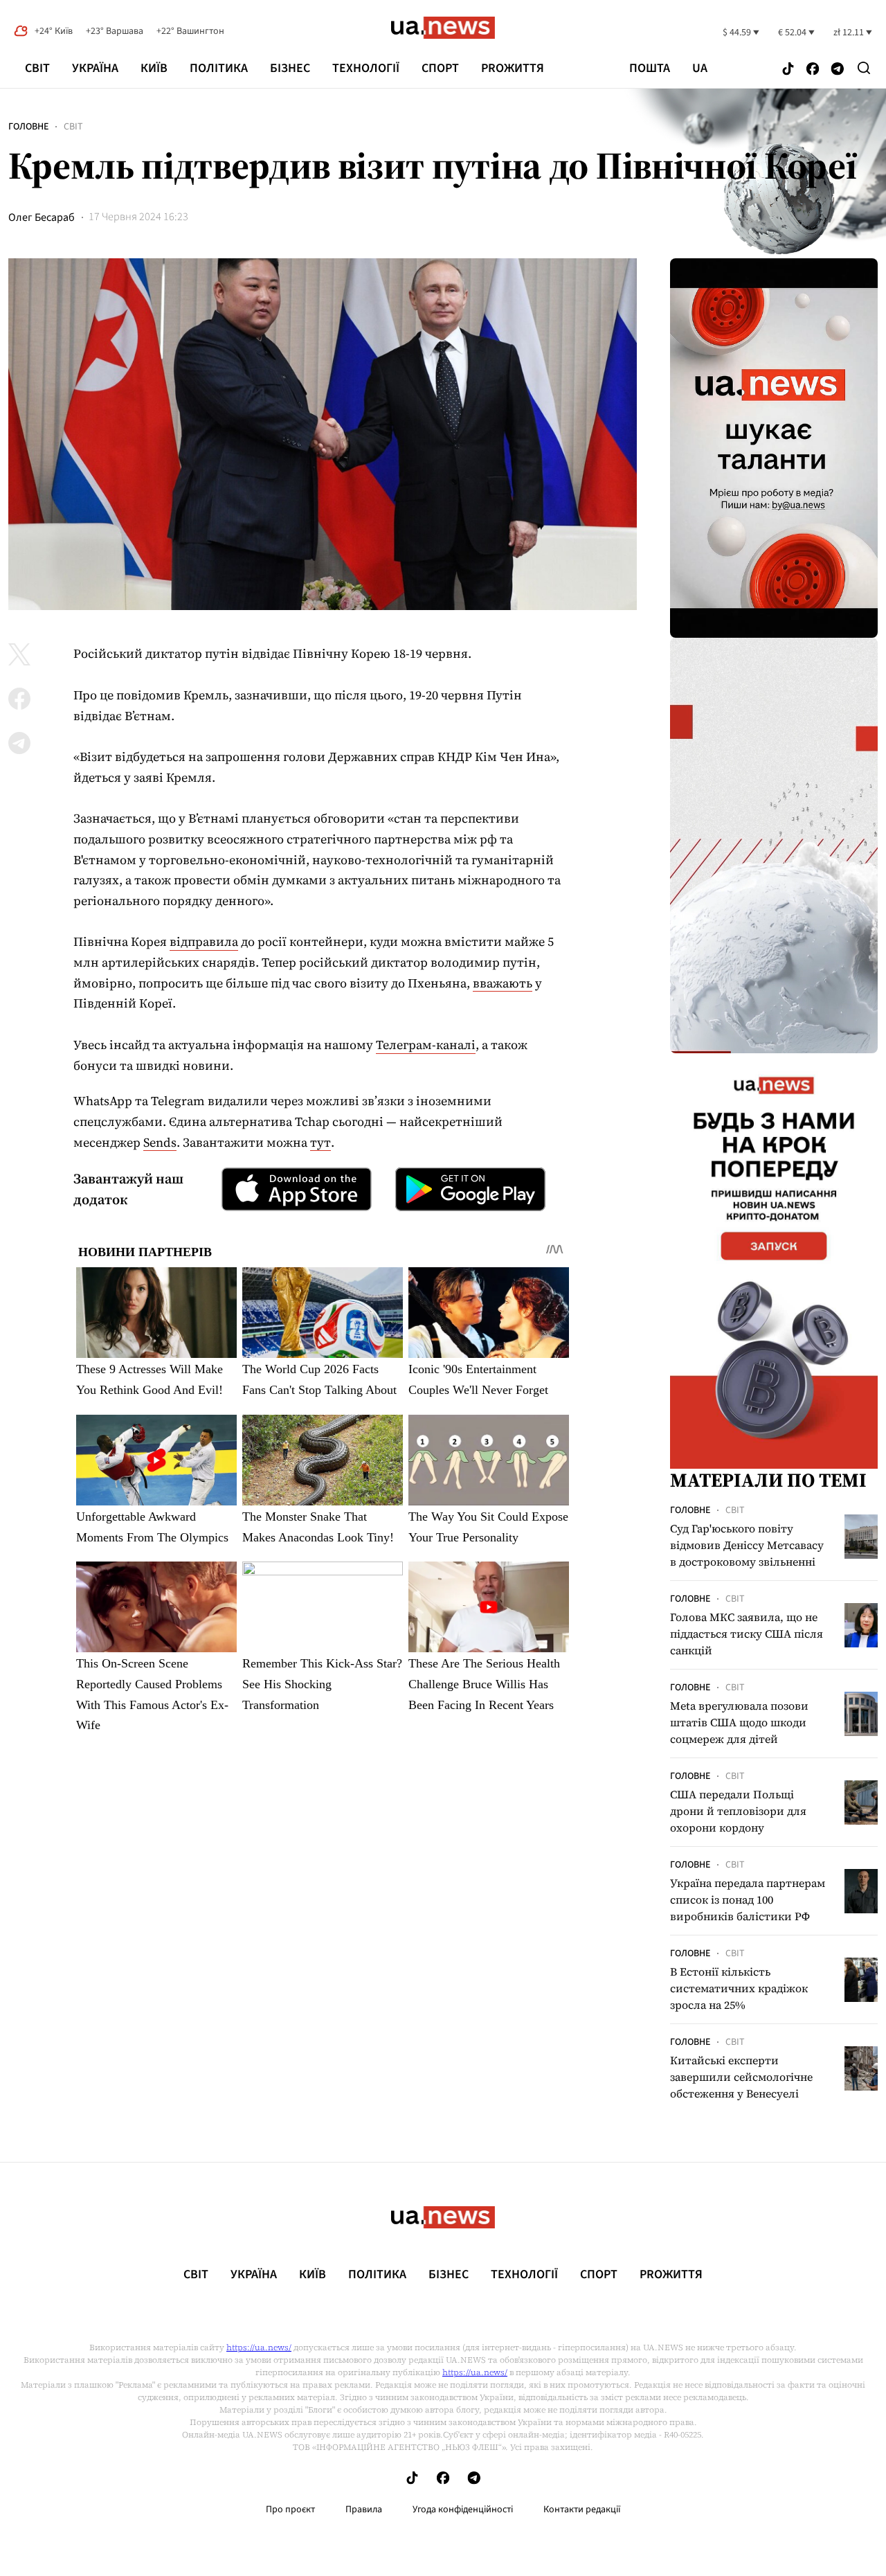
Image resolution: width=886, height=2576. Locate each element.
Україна (95, 68)
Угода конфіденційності (463, 2510)
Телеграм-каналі (426, 1045)
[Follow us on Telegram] (838, 70)
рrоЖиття (513, 68)
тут (320, 1142)
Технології (366, 68)
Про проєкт (290, 2510)
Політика (219, 68)
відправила (204, 941)
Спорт (440, 68)
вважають (503, 983)
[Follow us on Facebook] (813, 70)
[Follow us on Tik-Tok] (788, 70)
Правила (364, 2510)
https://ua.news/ (259, 2347)
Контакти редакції (582, 2510)
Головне (28, 127)
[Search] (864, 68)
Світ (37, 68)
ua (700, 69)
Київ (154, 68)
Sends (160, 1142)
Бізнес (290, 68)
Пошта (650, 69)
